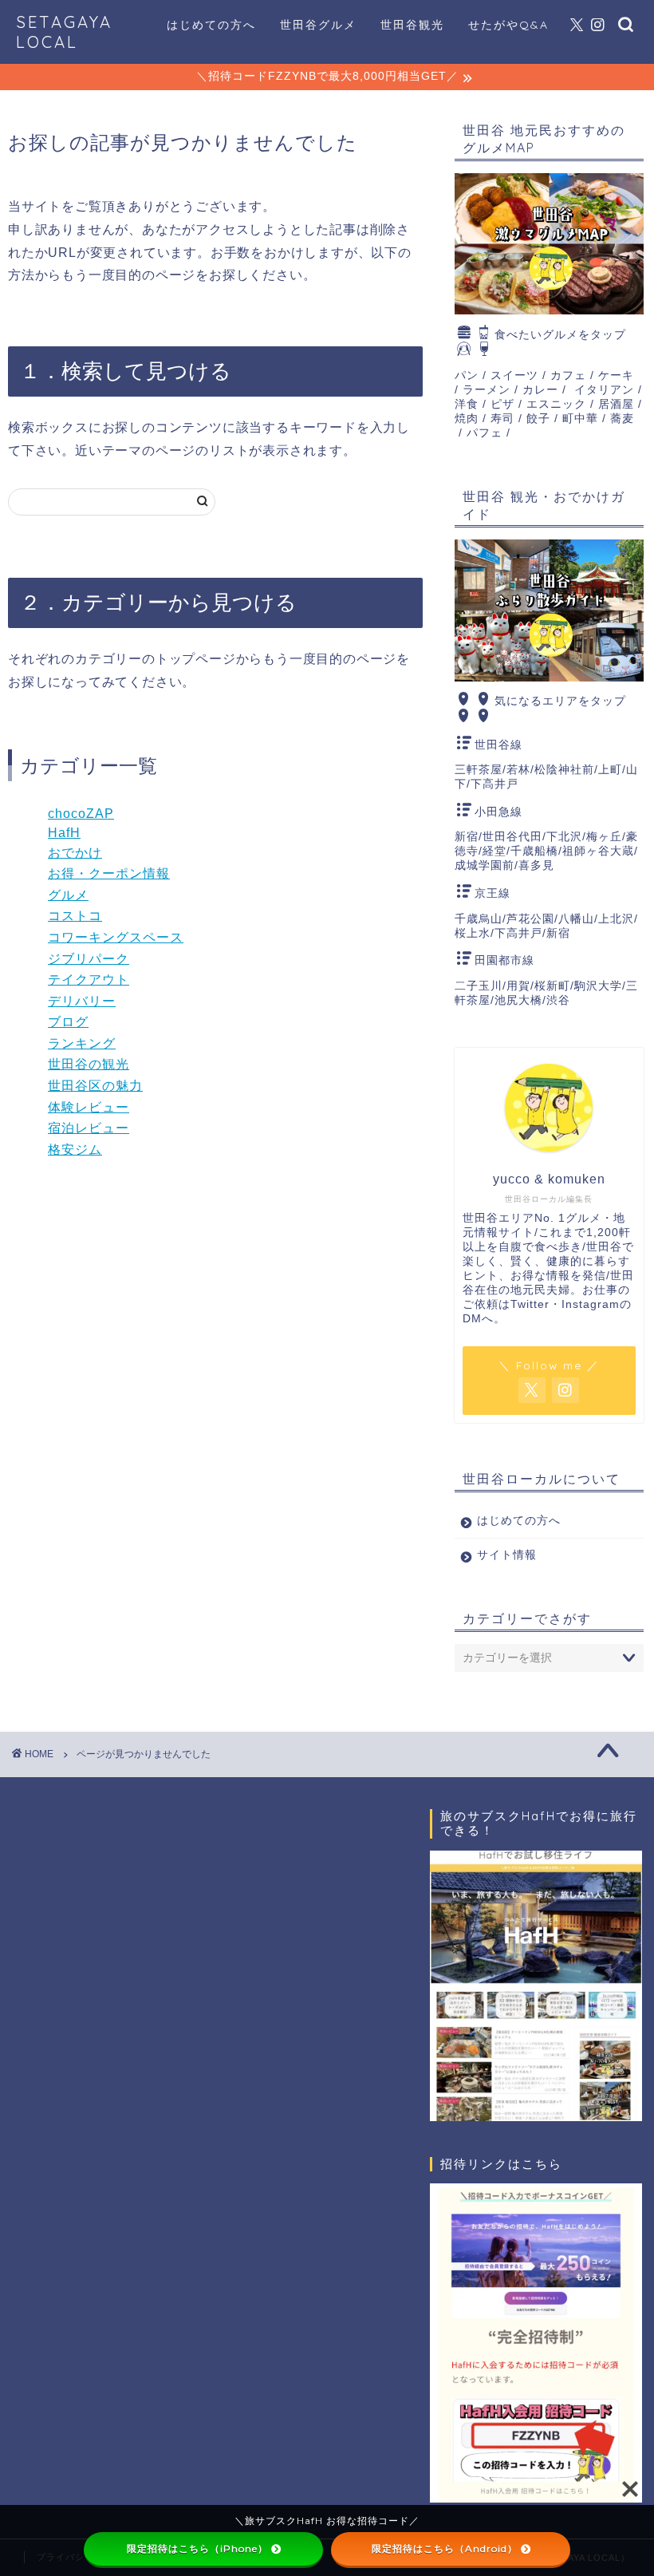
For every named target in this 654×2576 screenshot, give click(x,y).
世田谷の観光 (89, 1064)
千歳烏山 (479, 919)
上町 (610, 770)
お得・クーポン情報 (109, 873)
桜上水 (473, 933)
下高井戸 (494, 784)
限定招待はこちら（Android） (445, 2548)
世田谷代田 (512, 837)
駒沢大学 (598, 986)
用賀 (518, 986)
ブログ (68, 1022)
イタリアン (604, 390)
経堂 (494, 851)
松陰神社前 (564, 770)
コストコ (75, 916)
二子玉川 (479, 986)
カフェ (568, 375)
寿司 (502, 419)
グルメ (68, 895)
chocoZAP (81, 814)
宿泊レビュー (89, 1128)
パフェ (485, 433)
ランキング (82, 1043)
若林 (518, 770)
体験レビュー (89, 1107)
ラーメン (487, 390)
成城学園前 (485, 865)
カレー (540, 390)
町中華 (580, 419)
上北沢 (616, 919)
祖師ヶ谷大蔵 (598, 851)
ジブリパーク (89, 959)
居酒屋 (616, 404)
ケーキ (616, 375)
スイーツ (514, 375)
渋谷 (558, 1000)
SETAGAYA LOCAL (64, 32)
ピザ (502, 404)
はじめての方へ (211, 25)
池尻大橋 (518, 1000)
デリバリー (82, 1001)
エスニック (556, 404)
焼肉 (467, 419)
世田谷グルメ (318, 25)
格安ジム (75, 1150)
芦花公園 (530, 919)
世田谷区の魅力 (95, 1086)
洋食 (467, 404)
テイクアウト (89, 980)
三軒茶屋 (479, 770)
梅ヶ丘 (604, 837)
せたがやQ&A (508, 25)
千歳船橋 (534, 851)
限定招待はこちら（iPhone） (197, 2548)
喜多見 (536, 865)
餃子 (538, 419)
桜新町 (552, 986)
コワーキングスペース (116, 937)
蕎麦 (622, 419)
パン (467, 375)
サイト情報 (507, 1555)
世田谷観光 (412, 25)
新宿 (467, 837)
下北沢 (564, 837)
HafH (64, 833)
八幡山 (576, 919)
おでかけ (75, 853)
